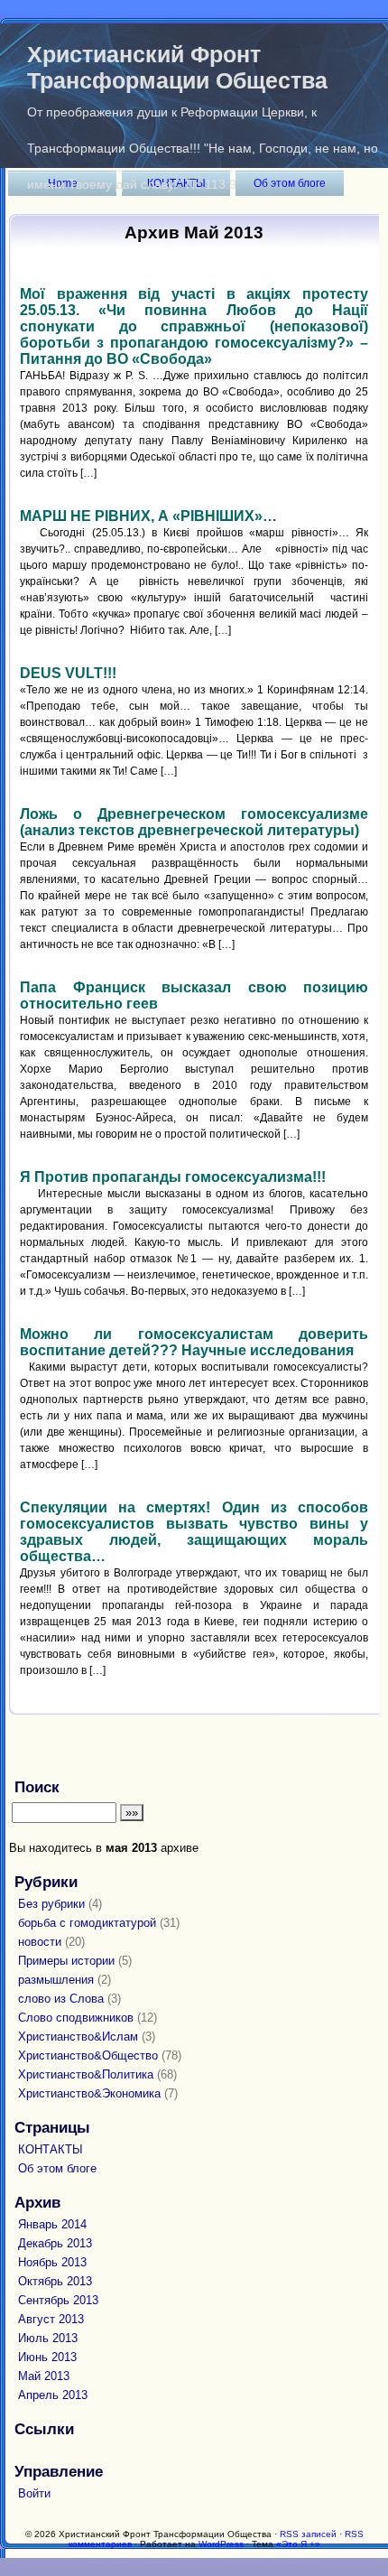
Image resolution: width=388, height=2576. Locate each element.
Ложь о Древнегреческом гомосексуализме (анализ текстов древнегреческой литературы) (194, 822)
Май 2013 (44, 2376)
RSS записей (308, 2534)
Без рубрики (51, 1904)
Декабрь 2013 (55, 2243)
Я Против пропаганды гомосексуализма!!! (173, 1177)
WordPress (221, 2544)
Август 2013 (51, 2319)
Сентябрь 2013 (58, 2300)
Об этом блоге (57, 2168)
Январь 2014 (52, 2224)
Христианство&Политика (86, 2074)
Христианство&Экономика (89, 2093)
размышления (56, 1980)
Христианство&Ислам (78, 2037)
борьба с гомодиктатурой (87, 1923)
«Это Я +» (298, 2544)
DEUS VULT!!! (68, 673)
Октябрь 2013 (55, 2281)
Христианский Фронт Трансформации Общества (177, 67)
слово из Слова (61, 1999)
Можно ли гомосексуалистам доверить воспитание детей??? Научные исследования (194, 1342)
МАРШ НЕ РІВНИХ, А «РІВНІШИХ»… (148, 516)
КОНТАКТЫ (51, 2149)
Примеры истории (66, 1961)
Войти (34, 2493)
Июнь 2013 (47, 2357)
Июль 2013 (48, 2338)
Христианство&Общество (88, 2055)
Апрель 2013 (53, 2395)
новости (40, 1942)
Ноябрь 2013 (52, 2262)
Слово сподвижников (76, 2018)
